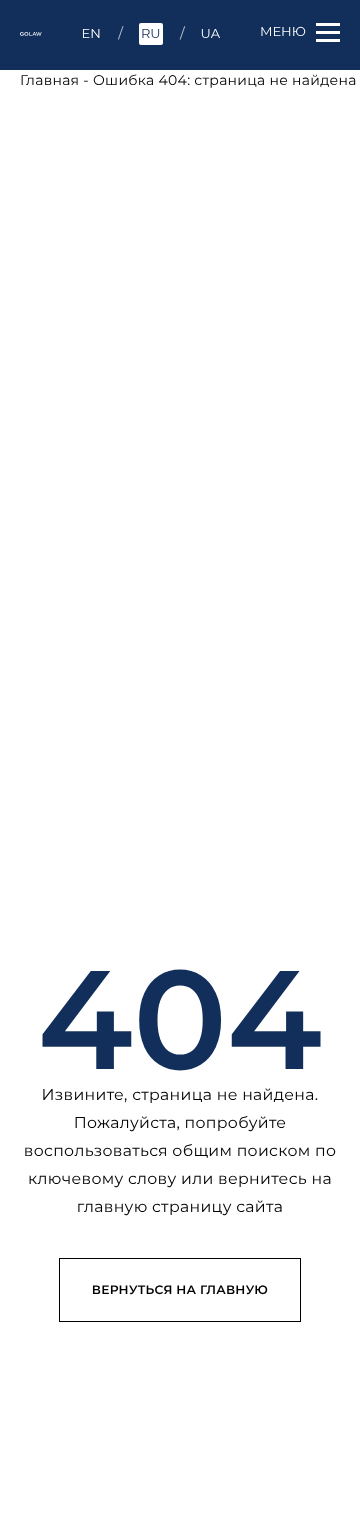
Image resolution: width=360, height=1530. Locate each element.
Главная (49, 80)
